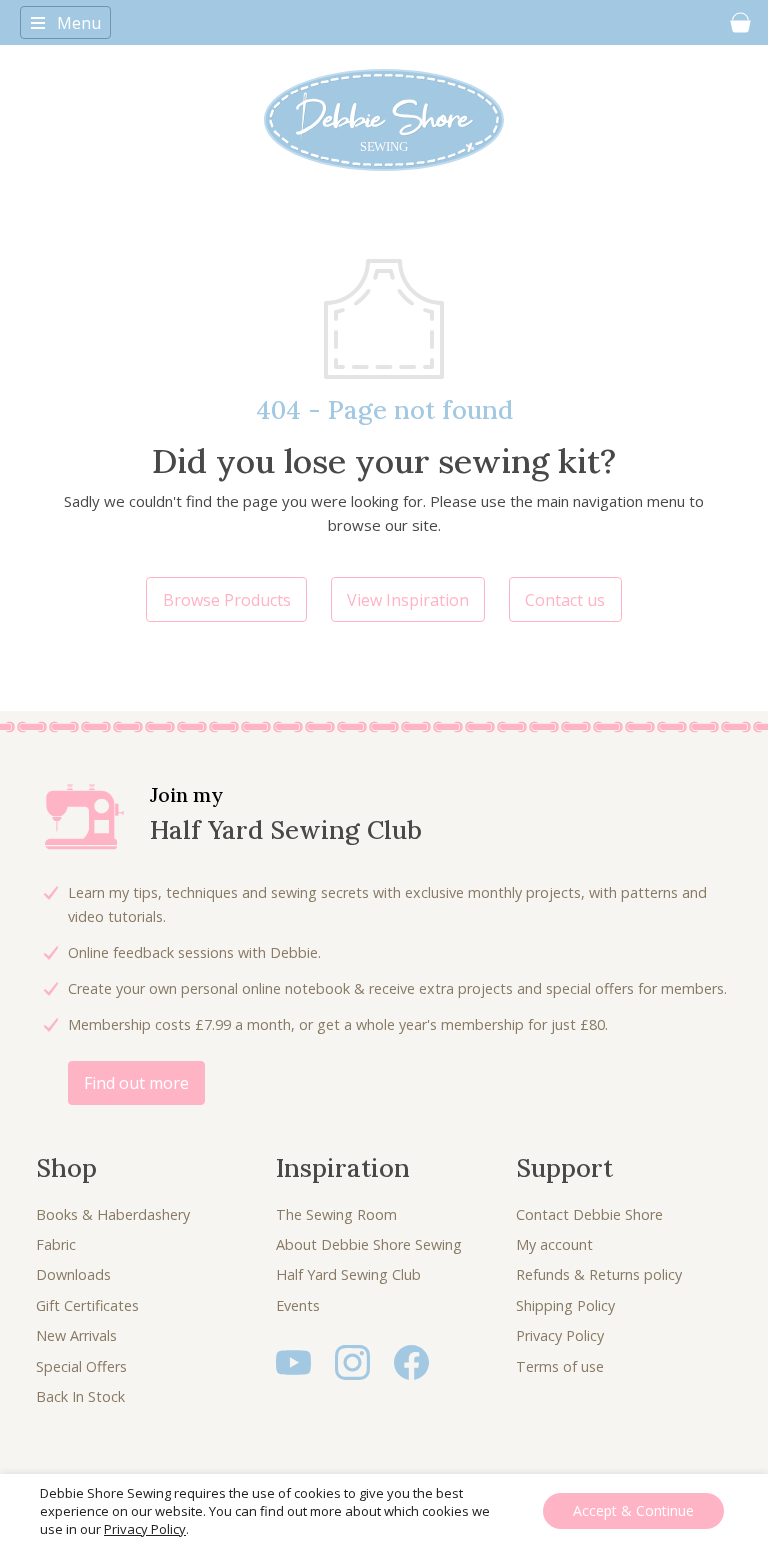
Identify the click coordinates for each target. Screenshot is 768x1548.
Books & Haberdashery (113, 1214)
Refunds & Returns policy (599, 1274)
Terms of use (560, 1366)
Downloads (73, 1274)
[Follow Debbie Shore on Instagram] (352, 1360)
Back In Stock (80, 1396)
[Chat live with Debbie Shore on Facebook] (411, 1360)
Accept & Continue (633, 1510)
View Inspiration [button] (408, 600)
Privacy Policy (560, 1335)
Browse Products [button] (227, 600)
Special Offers (81, 1366)
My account (554, 1244)
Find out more (136, 1083)
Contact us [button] (565, 600)
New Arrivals (76, 1335)
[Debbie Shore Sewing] (384, 120)
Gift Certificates (87, 1305)
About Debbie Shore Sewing (369, 1244)
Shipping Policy (565, 1305)
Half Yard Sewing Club (348, 1274)
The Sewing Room (336, 1214)
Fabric (56, 1244)
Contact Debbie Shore (589, 1214)
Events (298, 1305)
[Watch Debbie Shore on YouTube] (293, 1360)
